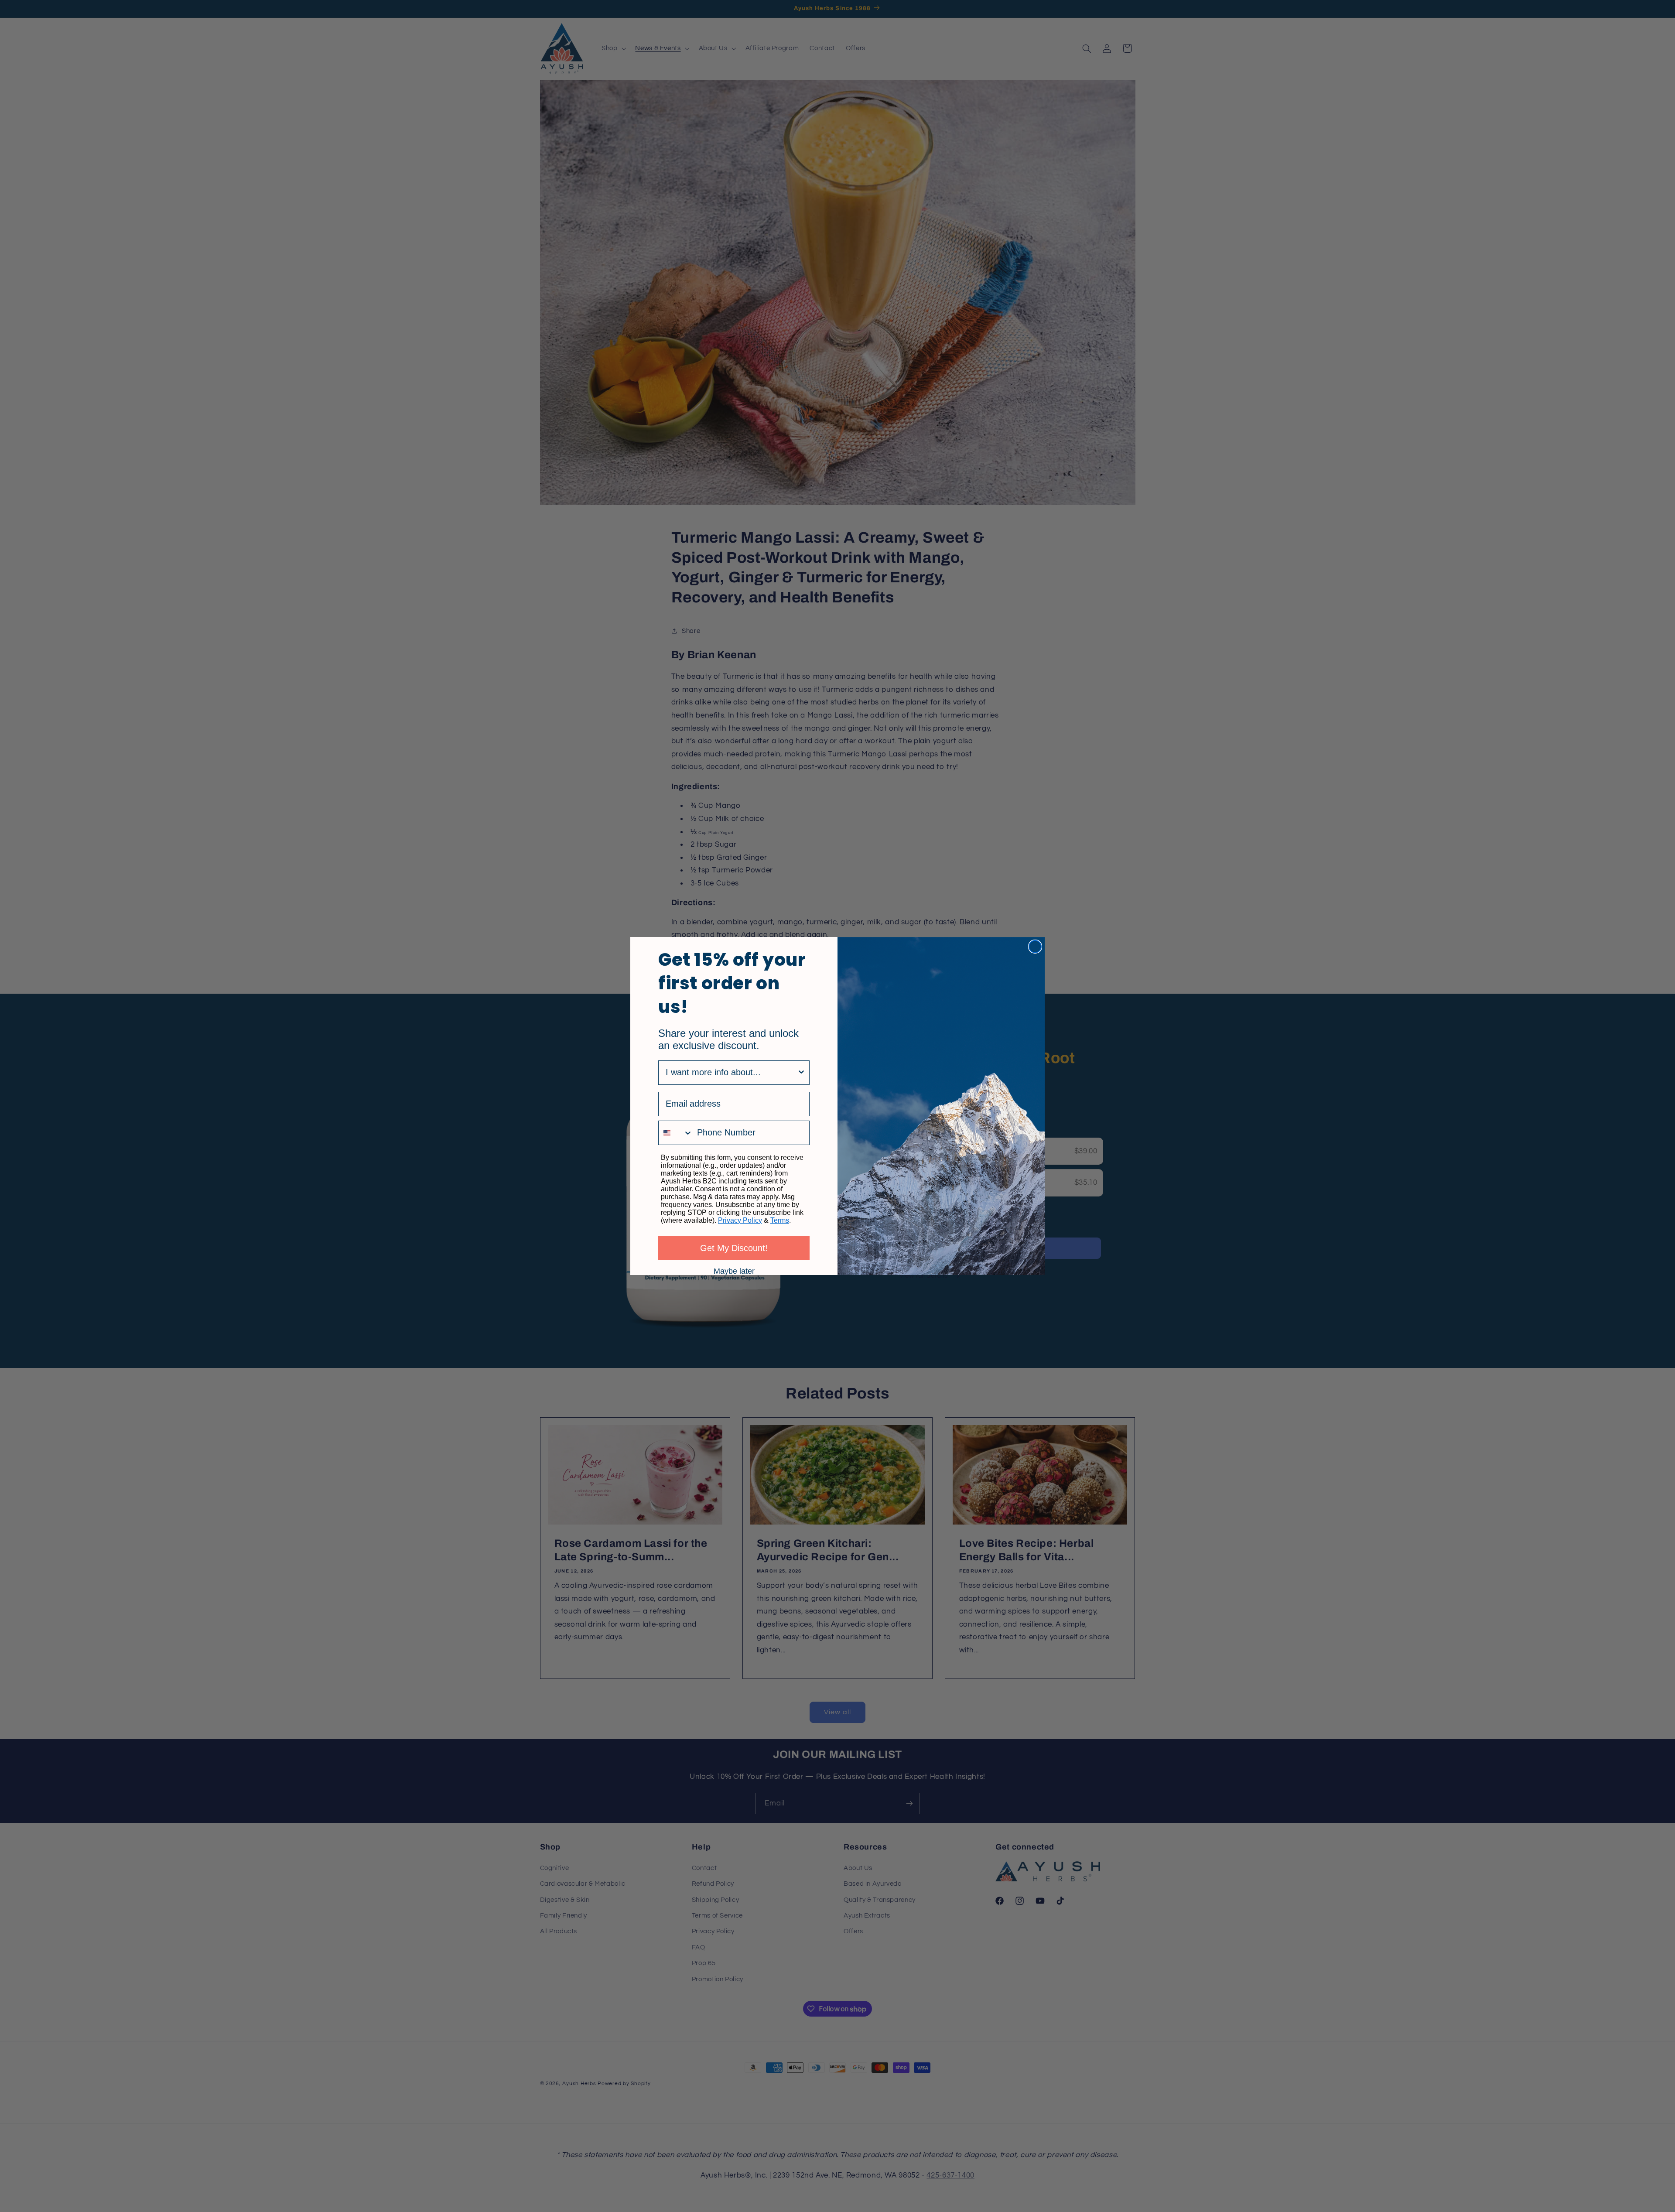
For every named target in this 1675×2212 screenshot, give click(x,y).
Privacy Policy (740, 1220)
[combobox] (731, 1073)
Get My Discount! (734, 1248)
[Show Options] (801, 1073)
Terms (780, 1220)
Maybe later (734, 1271)
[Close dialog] (1035, 947)
